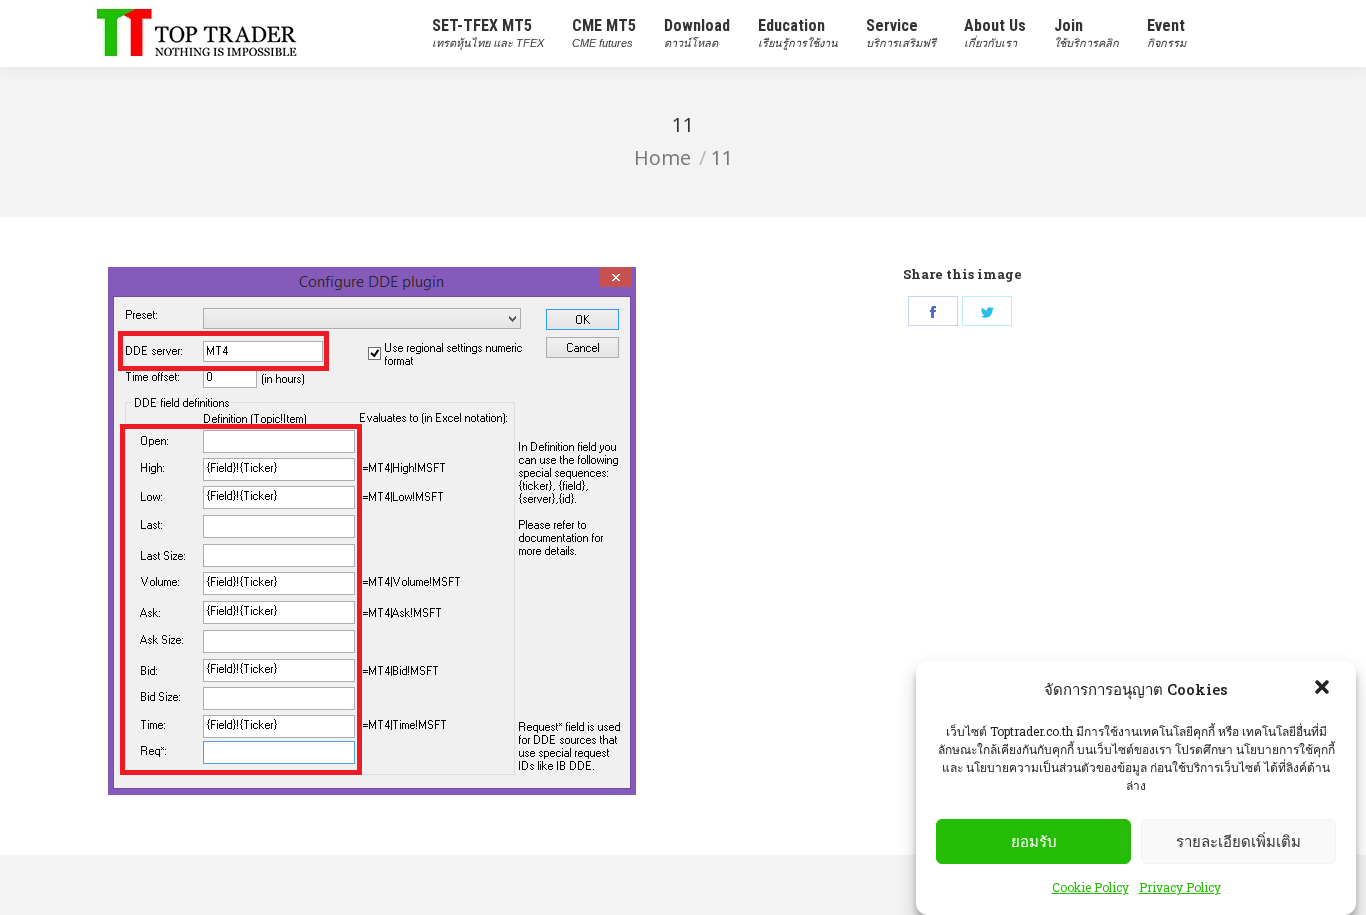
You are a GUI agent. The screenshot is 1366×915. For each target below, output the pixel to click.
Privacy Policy (1180, 887)
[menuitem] (488, 33)
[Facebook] (933, 311)
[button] (1324, 689)
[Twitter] (987, 311)
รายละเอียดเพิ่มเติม (1238, 841)
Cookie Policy (1090, 887)
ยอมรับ (1034, 841)
